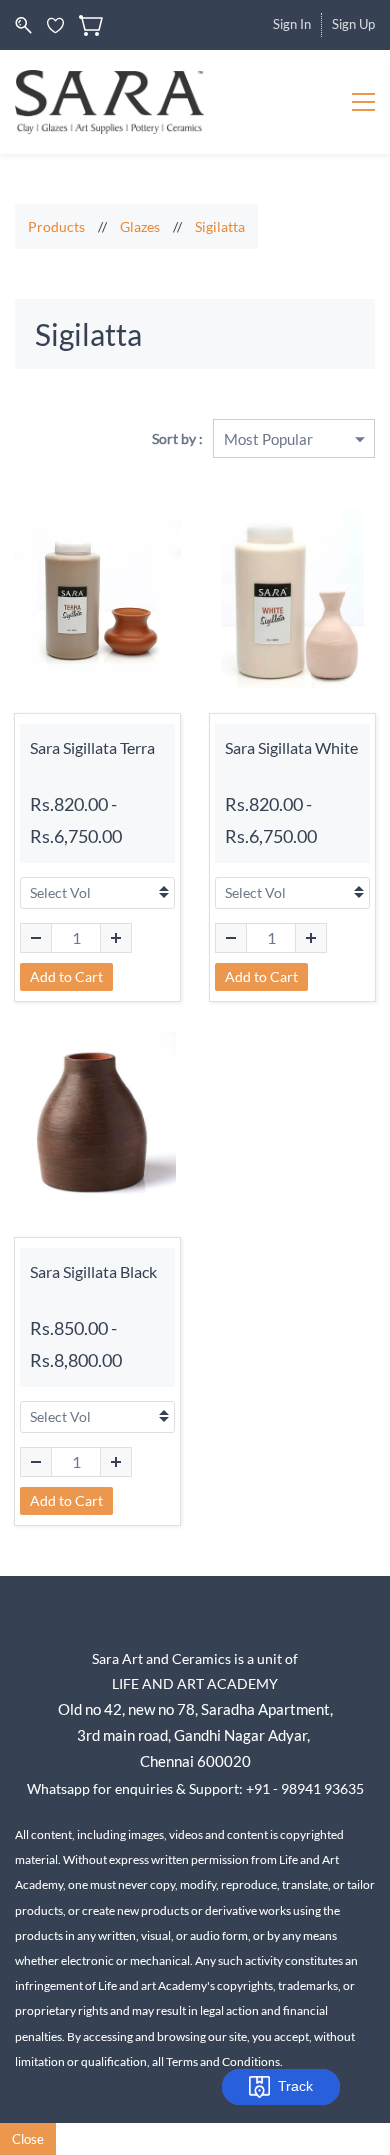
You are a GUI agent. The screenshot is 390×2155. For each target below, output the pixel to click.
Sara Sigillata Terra (92, 747)
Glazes (140, 226)
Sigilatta (220, 226)
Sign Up (353, 24)
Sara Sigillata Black (93, 1271)
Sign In (292, 24)
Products (56, 226)
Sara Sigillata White (291, 747)
